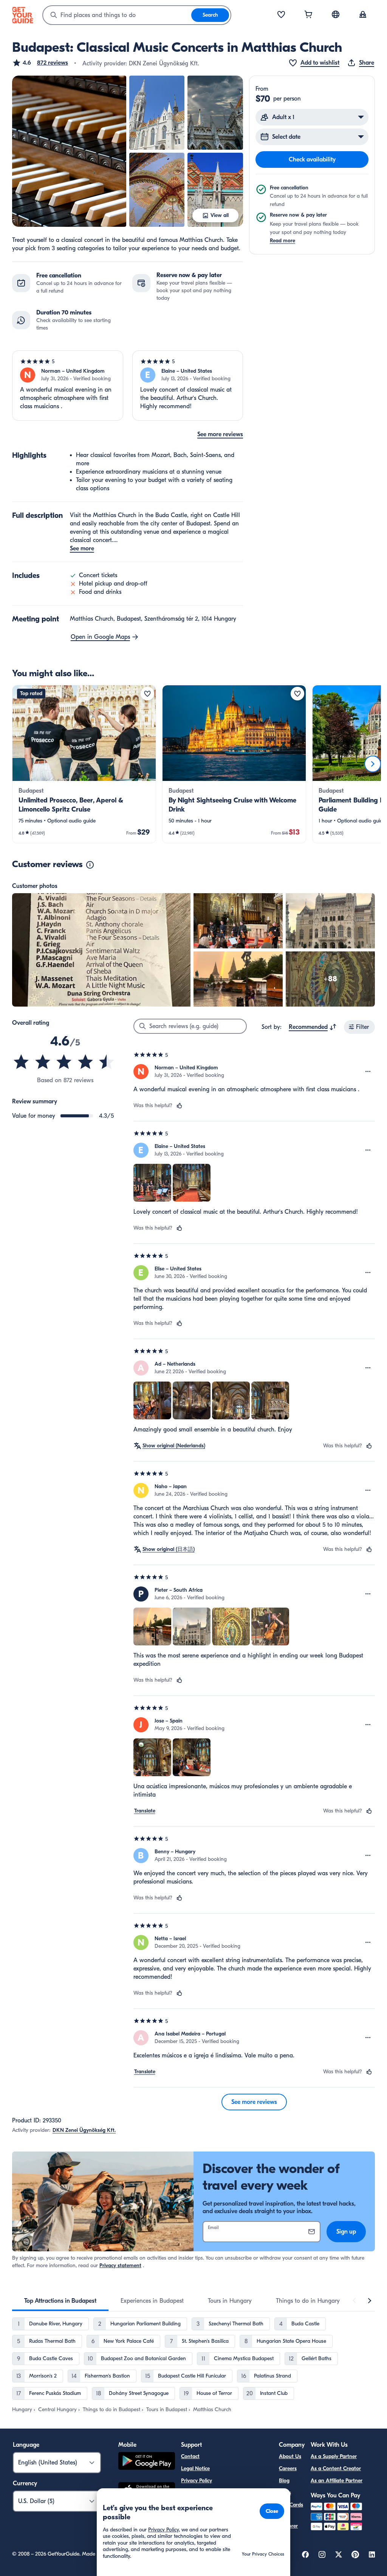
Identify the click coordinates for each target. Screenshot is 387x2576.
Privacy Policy (197, 2481)
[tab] (60, 2301)
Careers (288, 2468)
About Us (290, 2456)
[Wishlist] (281, 15)
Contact (190, 2456)
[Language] (336, 14)
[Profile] (363, 15)
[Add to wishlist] (147, 694)
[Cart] (308, 15)
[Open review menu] (368, 1072)
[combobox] (117, 15)
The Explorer (288, 2521)
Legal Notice (195, 2468)
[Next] (373, 764)
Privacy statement (120, 2265)
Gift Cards (291, 2505)
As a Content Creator (336, 2468)
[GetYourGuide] (23, 15)
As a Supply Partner (334, 2456)
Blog (284, 2481)
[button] (40, 63)
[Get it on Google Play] (147, 2462)
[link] (84, 764)
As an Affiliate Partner (337, 2481)
